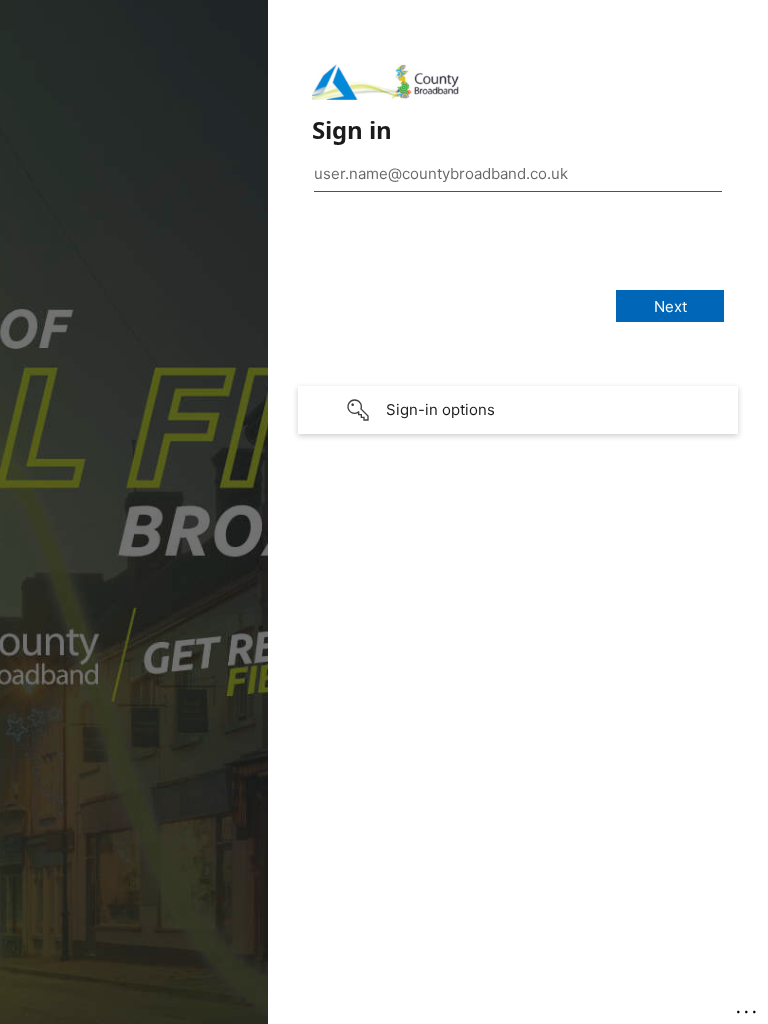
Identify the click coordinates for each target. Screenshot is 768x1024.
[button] (518, 410)
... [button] (748, 1007)
